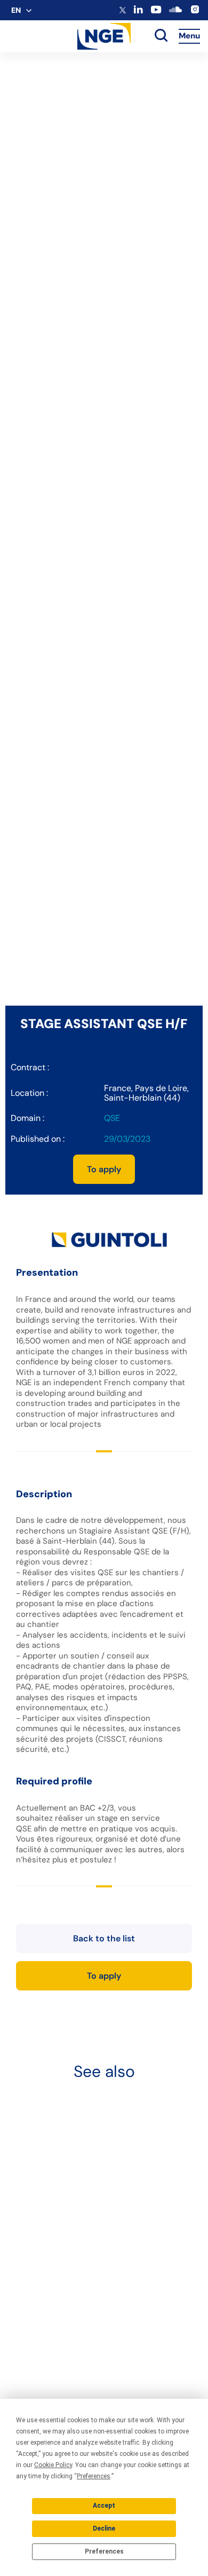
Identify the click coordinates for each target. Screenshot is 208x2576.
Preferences (104, 2551)
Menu (189, 36)
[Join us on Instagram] (195, 12)
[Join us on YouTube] (156, 12)
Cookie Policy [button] (53, 2465)
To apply (104, 1169)
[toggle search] (161, 36)
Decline (104, 2528)
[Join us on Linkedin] (138, 11)
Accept (104, 2506)
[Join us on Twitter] (123, 11)
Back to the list (104, 1938)
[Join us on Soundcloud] (175, 13)
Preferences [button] (94, 2476)
